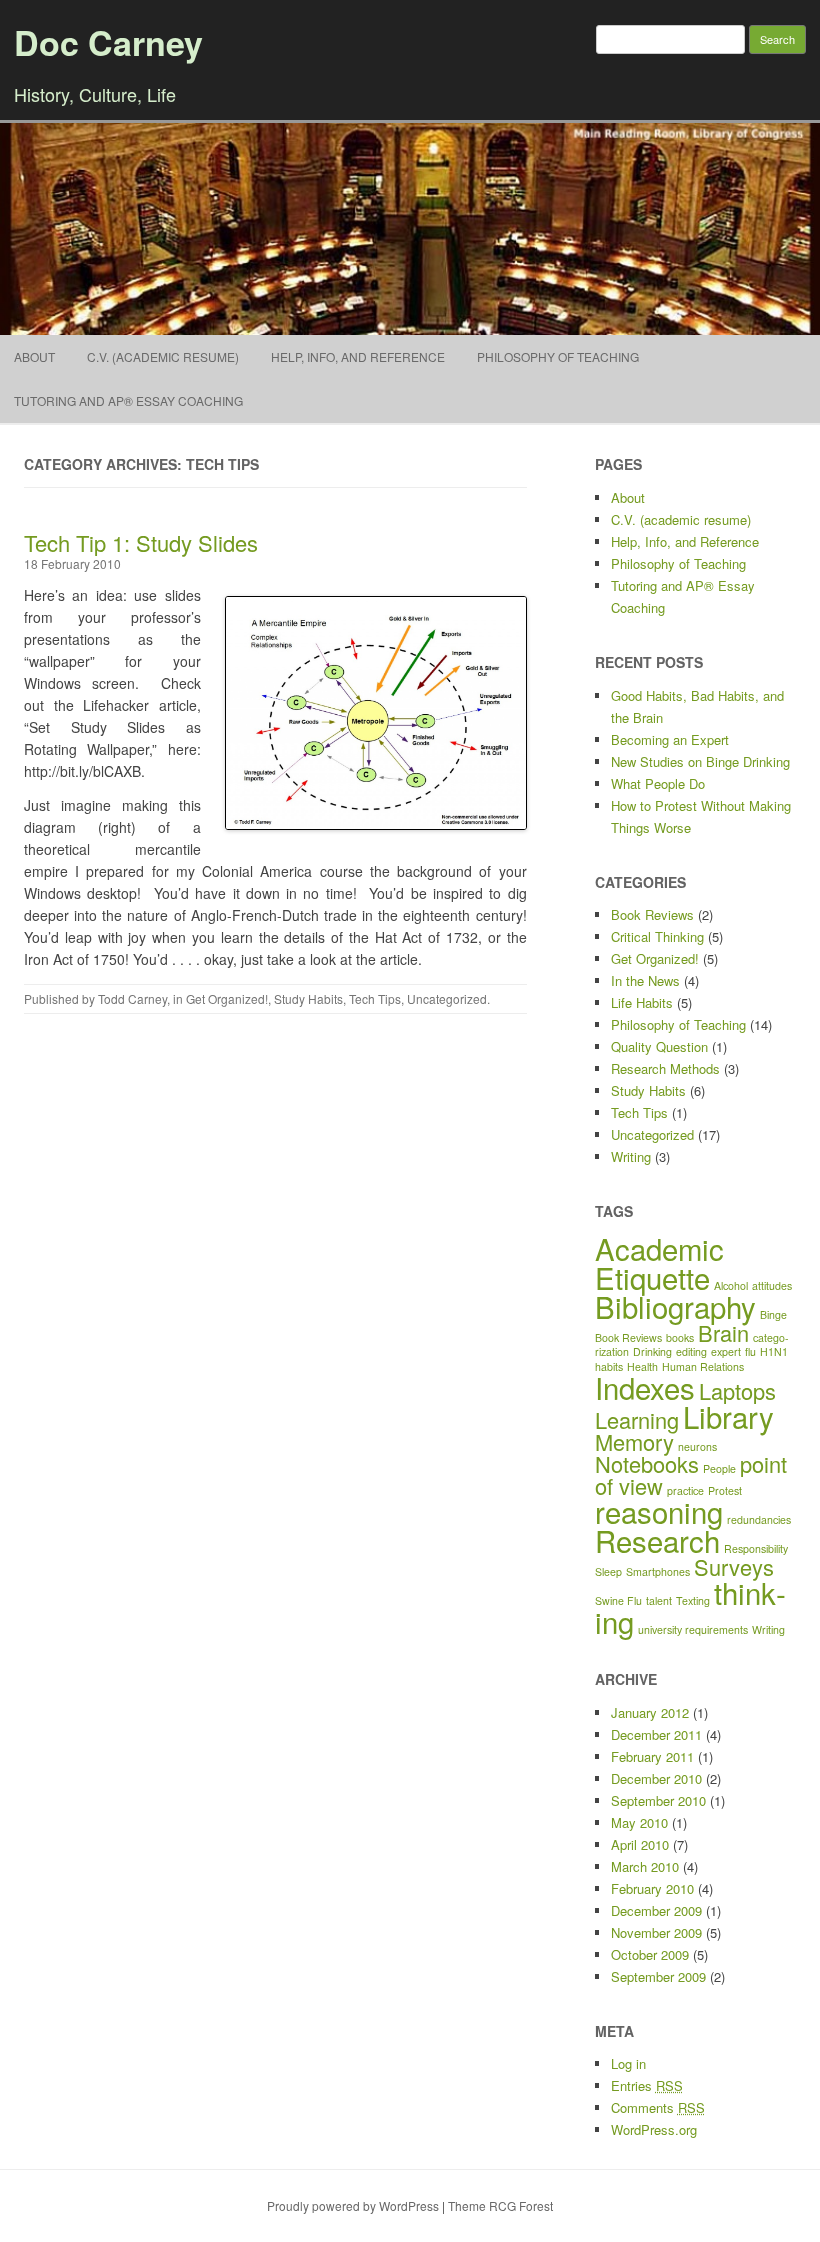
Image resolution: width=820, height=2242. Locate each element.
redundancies (759, 1519)
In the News (645, 980)
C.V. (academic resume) (163, 356)
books (680, 1337)
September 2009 (658, 1976)
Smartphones (658, 1571)
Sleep (608, 1571)
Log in (628, 2063)
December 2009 (656, 1910)
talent (659, 1600)
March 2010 (645, 1866)
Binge (773, 1314)
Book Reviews (652, 914)
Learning (637, 1419)
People (719, 1468)
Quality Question (659, 1046)
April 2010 (640, 1844)
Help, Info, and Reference (358, 356)
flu (750, 1351)
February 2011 (652, 1756)
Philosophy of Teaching (558, 356)
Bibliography (675, 1306)
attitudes (772, 1285)
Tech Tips (375, 998)
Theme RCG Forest (500, 2205)
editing (691, 1351)
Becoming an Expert (670, 739)
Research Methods (665, 1068)
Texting (693, 1600)
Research (657, 1540)
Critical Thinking (657, 936)
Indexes (645, 1387)
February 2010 (652, 1888)
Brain (723, 1332)
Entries (647, 2085)
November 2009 (656, 1932)
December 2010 (656, 1778)
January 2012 (650, 1712)
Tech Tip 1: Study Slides (141, 542)
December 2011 (656, 1734)
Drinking (652, 1351)
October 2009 (650, 1954)
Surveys (734, 1566)
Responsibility (756, 1548)
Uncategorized (447, 998)
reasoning (659, 1511)
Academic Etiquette (659, 1262)
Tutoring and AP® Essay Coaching (128, 400)
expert (726, 1351)
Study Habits (308, 998)
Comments (658, 2107)
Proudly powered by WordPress (353, 2205)
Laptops (737, 1390)
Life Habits (642, 1002)
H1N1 (774, 1351)
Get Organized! (227, 998)
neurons (697, 1446)
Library (728, 1416)
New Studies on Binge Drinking (700, 761)
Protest (725, 1490)
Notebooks (647, 1463)
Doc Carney (108, 42)
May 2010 (639, 1822)
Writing (631, 1156)
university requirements (693, 1629)
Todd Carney (132, 998)
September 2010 (658, 1800)
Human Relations (703, 1366)
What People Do (658, 783)
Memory (634, 1441)
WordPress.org (654, 2129)
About (34, 356)
